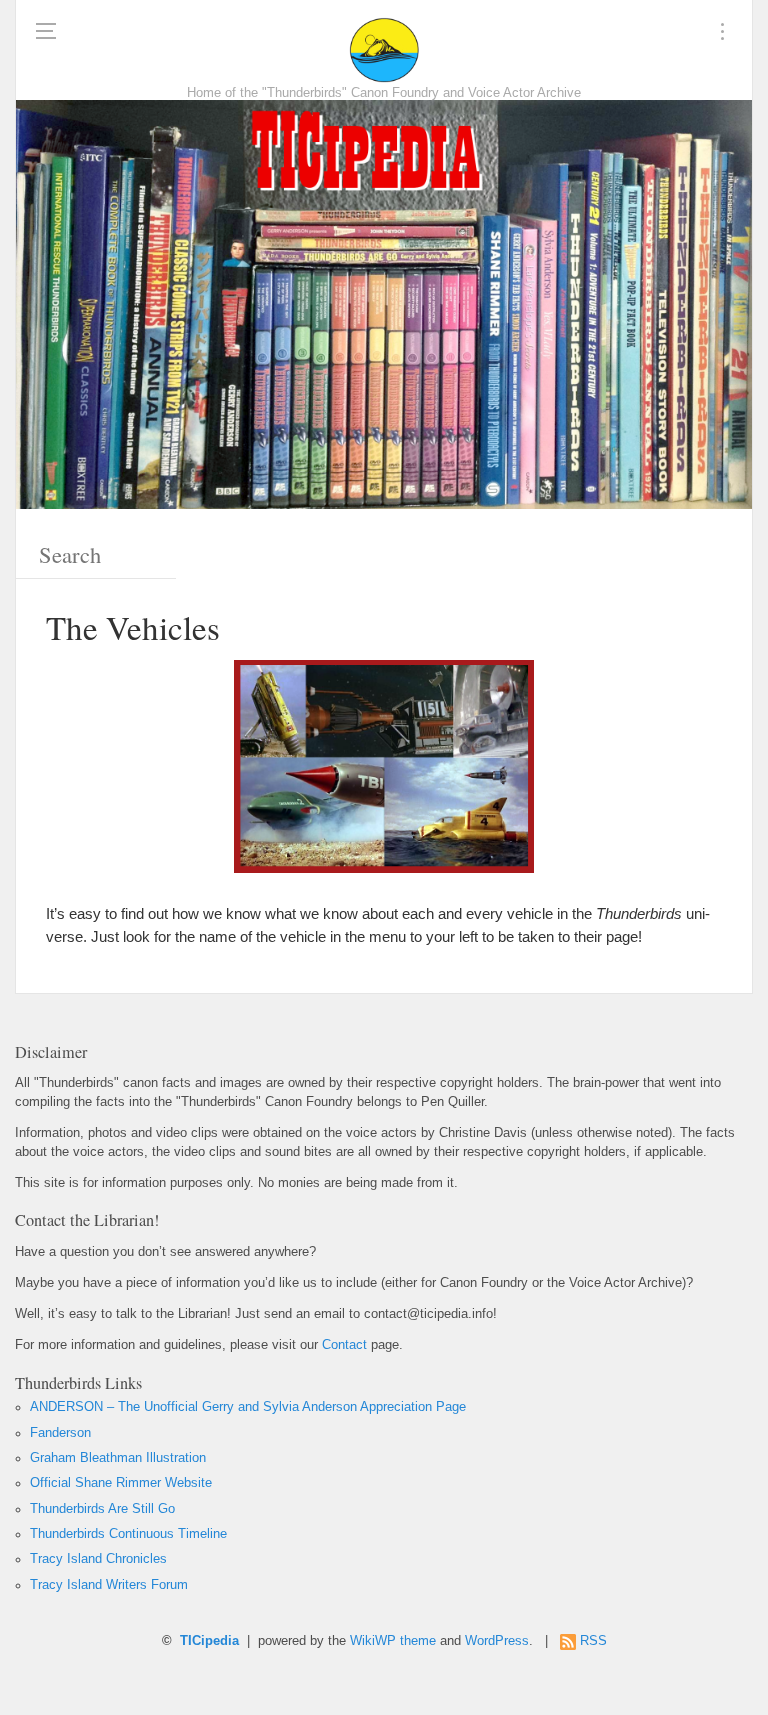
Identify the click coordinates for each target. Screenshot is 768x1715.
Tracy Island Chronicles (98, 1559)
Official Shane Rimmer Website (121, 1483)
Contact (344, 1345)
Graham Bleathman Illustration (118, 1458)
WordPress (497, 1641)
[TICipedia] (384, 50)
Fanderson (60, 1433)
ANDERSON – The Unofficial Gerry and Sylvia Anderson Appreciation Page (248, 1407)
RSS (593, 1641)
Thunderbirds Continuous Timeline (128, 1534)
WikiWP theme (393, 1641)
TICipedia (209, 1641)
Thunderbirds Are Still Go (102, 1509)
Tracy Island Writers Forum (109, 1585)
